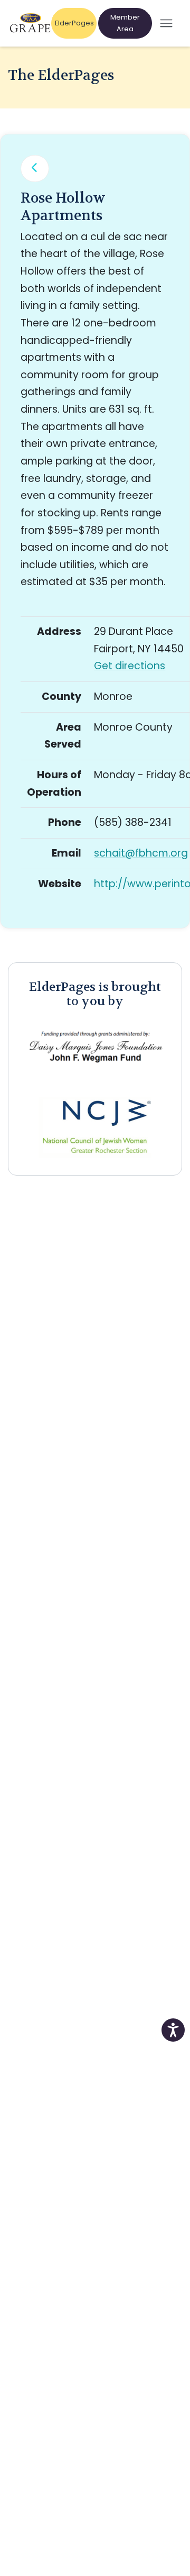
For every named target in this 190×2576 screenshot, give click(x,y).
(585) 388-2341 (133, 822)
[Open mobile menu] (166, 24)
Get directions (130, 666)
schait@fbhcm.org (141, 853)
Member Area (125, 23)
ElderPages (75, 23)
